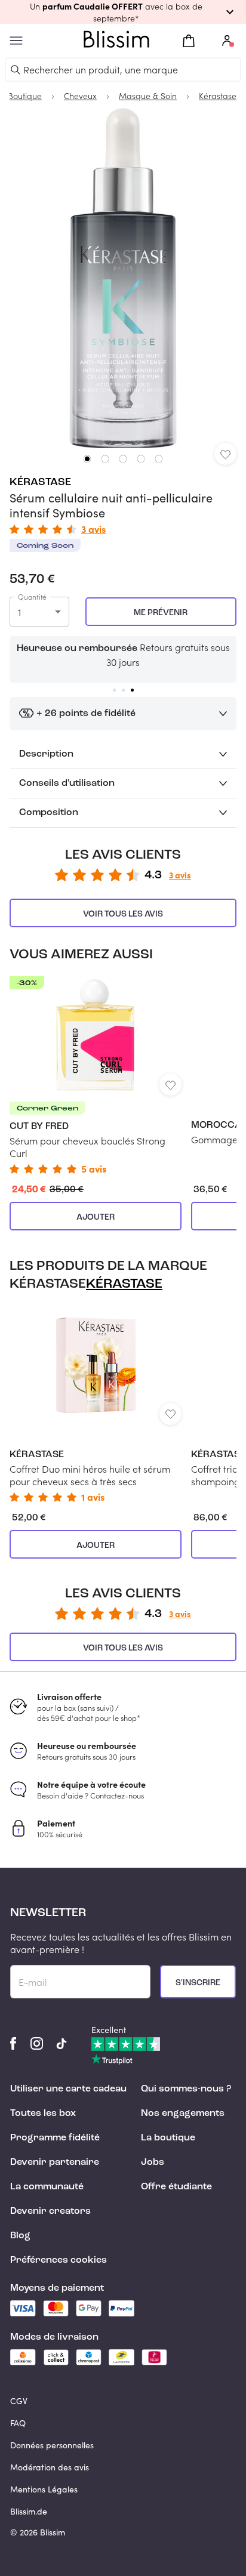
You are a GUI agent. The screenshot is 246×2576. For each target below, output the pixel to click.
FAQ (18, 2423)
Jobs (153, 2162)
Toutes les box (43, 2114)
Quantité (32, 597)
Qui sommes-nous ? (186, 2089)
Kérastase (40, 482)
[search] (16, 70)
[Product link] (96, 1075)
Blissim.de (29, 2511)
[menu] (16, 41)
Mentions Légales (44, 2489)
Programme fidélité (55, 2138)
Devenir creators (50, 2211)
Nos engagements (183, 2114)
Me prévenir (161, 613)
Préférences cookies (59, 2260)
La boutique (168, 2138)
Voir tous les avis (123, 914)
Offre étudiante (176, 2187)
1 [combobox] (19, 612)
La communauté (47, 2187)
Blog (20, 2236)
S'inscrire (198, 1983)
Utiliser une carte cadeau (68, 2089)
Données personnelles (52, 2445)
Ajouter (96, 1217)
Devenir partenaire (55, 2162)
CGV (19, 2401)
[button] (123, 12)
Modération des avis (50, 2467)
